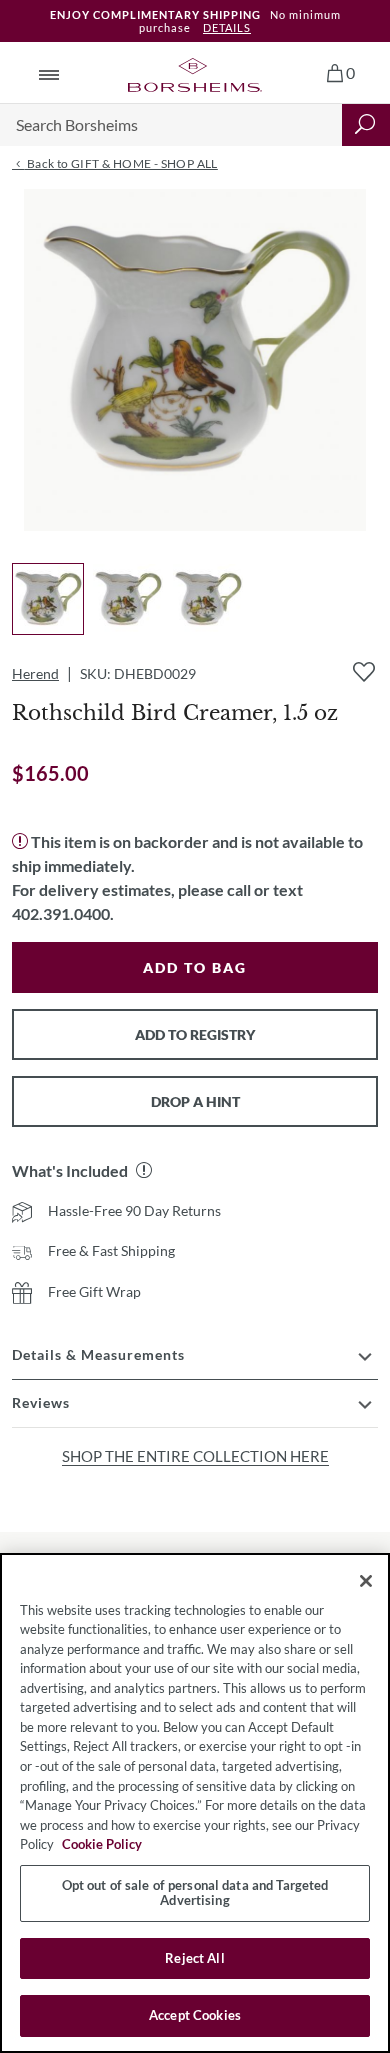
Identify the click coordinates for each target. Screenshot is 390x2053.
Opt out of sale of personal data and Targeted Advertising (195, 1893)
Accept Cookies (195, 2015)
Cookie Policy (102, 1844)
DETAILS (227, 27)
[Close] (366, 1581)
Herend (35, 673)
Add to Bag (195, 967)
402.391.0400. (63, 913)
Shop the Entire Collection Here (195, 1456)
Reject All (194, 1958)
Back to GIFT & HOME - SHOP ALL (120, 163)
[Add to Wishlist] (364, 672)
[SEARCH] (366, 125)
